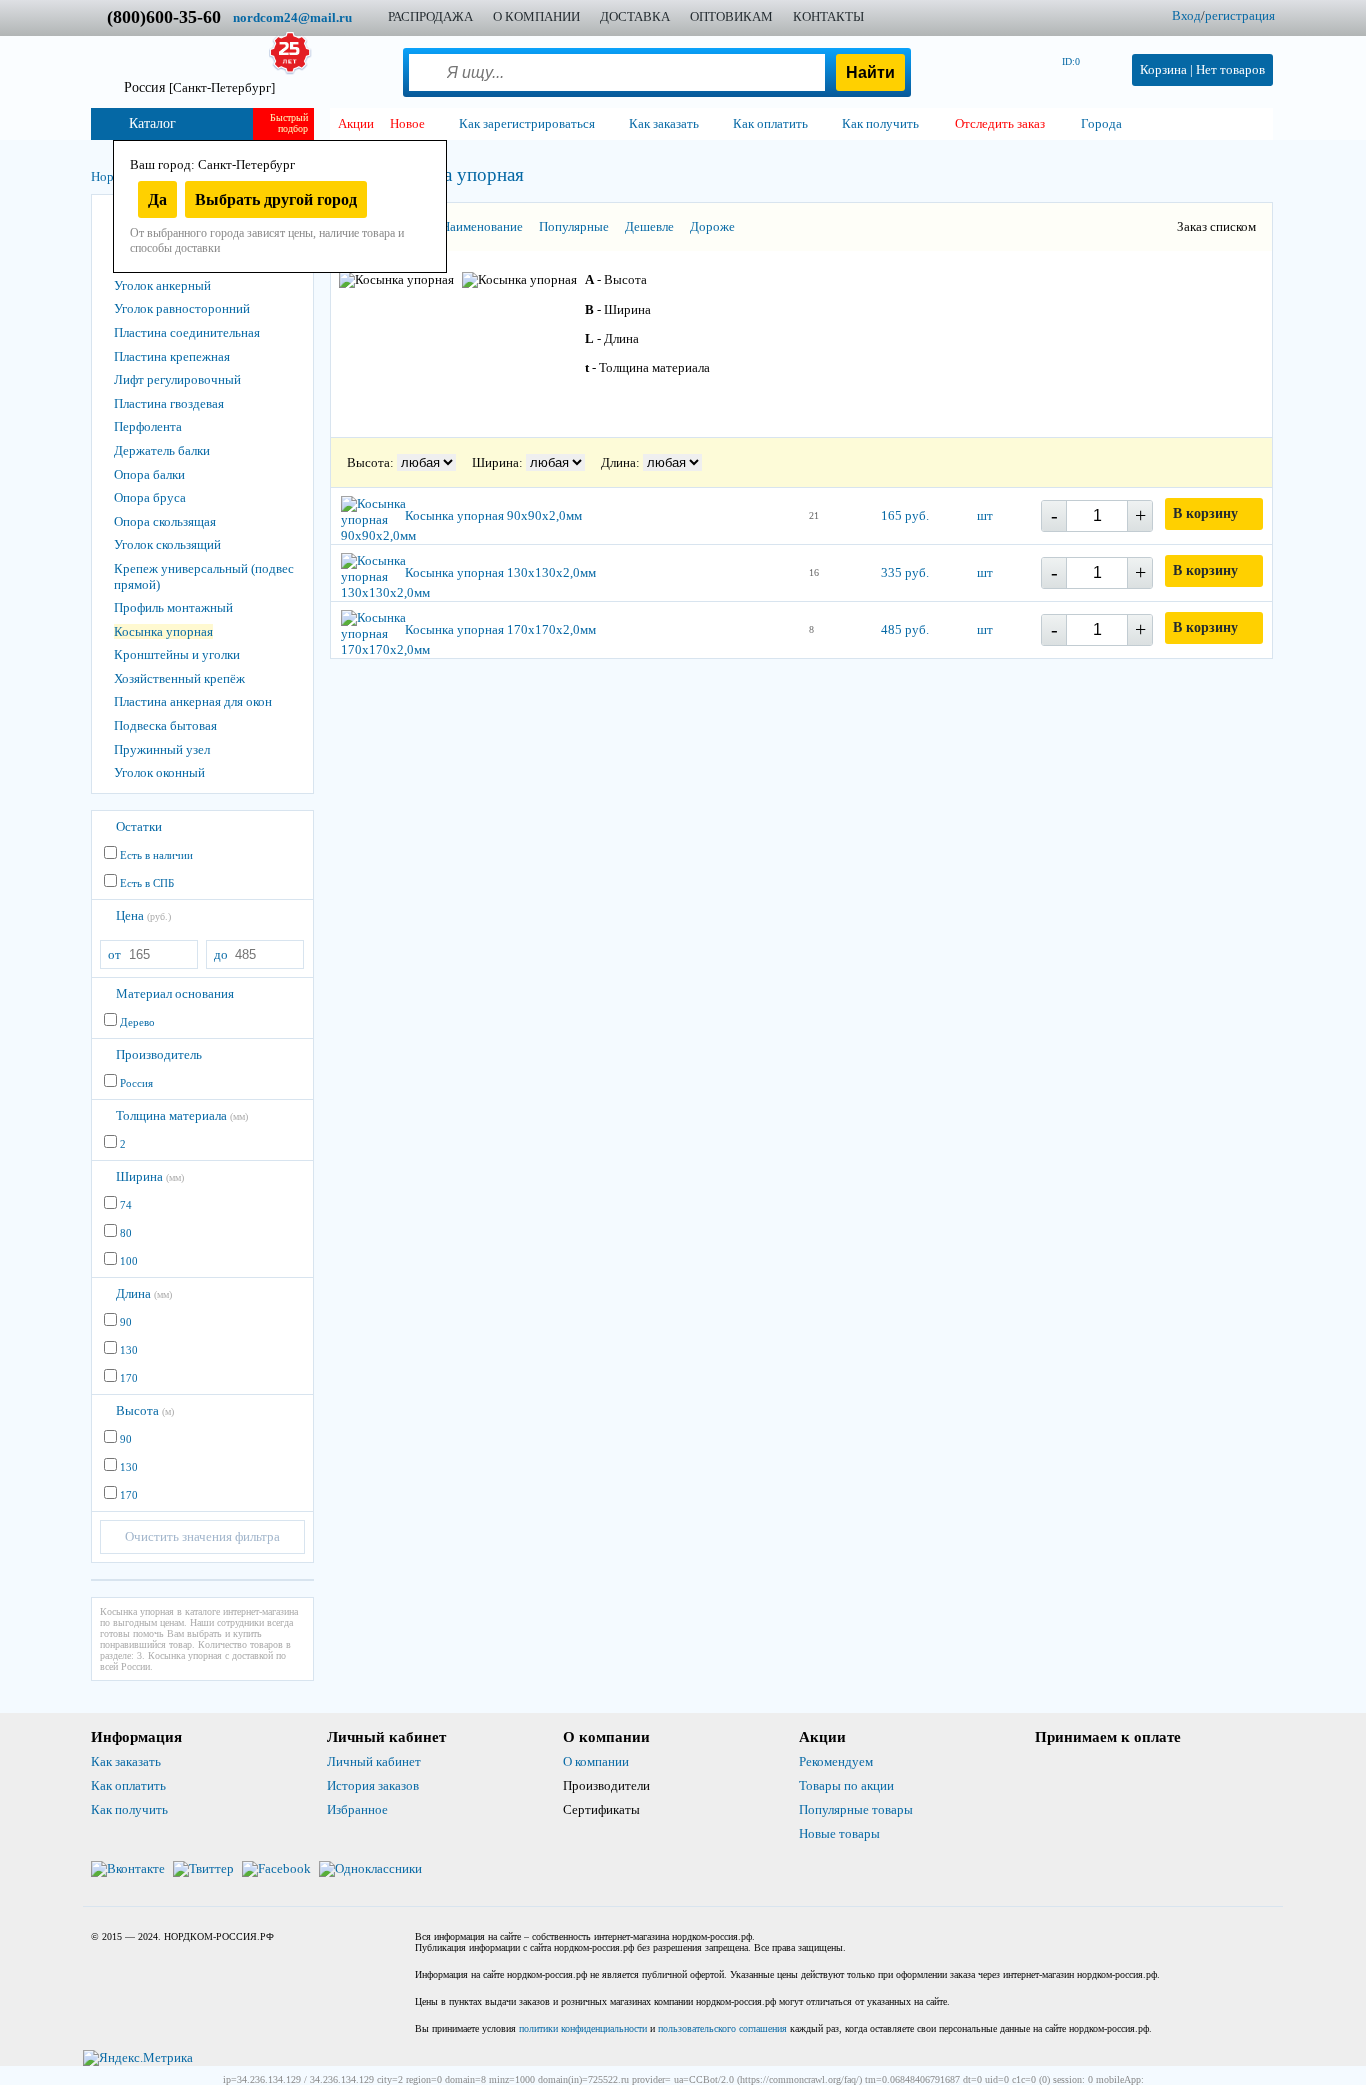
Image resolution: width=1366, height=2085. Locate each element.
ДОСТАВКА (635, 16)
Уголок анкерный (162, 285)
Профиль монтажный (173, 607)
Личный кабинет (374, 1761)
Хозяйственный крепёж (179, 678)
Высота (145, 1410)
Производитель (159, 1054)
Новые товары (839, 1833)
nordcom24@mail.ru (292, 17)
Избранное (357, 1809)
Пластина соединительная (187, 332)
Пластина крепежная (172, 356)
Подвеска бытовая (165, 725)
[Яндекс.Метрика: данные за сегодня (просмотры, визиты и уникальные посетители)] (138, 2058)
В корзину (1205, 513)
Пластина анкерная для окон (193, 701)
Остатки (139, 826)
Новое (407, 123)
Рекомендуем (836, 1761)
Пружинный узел (162, 749)
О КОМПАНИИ (536, 16)
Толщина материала (182, 1115)
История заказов (373, 1785)
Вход (1186, 15)
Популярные (574, 226)
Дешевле (649, 226)
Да (157, 199)
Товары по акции (846, 1785)
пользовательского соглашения (722, 2028)
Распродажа (430, 16)
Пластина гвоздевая (169, 403)
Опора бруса (150, 497)
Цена (143, 915)
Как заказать (126, 1761)
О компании (596, 1761)
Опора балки (149, 474)
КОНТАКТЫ (828, 16)
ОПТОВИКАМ (731, 16)
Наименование (482, 226)
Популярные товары (856, 1809)
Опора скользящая (165, 521)
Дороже (712, 226)
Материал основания (175, 993)
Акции (356, 123)
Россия (199, 87)
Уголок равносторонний (182, 308)
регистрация (1240, 15)
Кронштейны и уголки (177, 654)
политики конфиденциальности (583, 2028)
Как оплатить (128, 1785)
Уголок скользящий (167, 544)
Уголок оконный (159, 772)
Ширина (150, 1176)
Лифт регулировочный (177, 379)
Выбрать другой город (276, 199)
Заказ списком (1216, 226)
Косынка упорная (163, 631)
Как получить (129, 1809)
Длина (144, 1293)
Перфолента (148, 426)
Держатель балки (162, 450)
